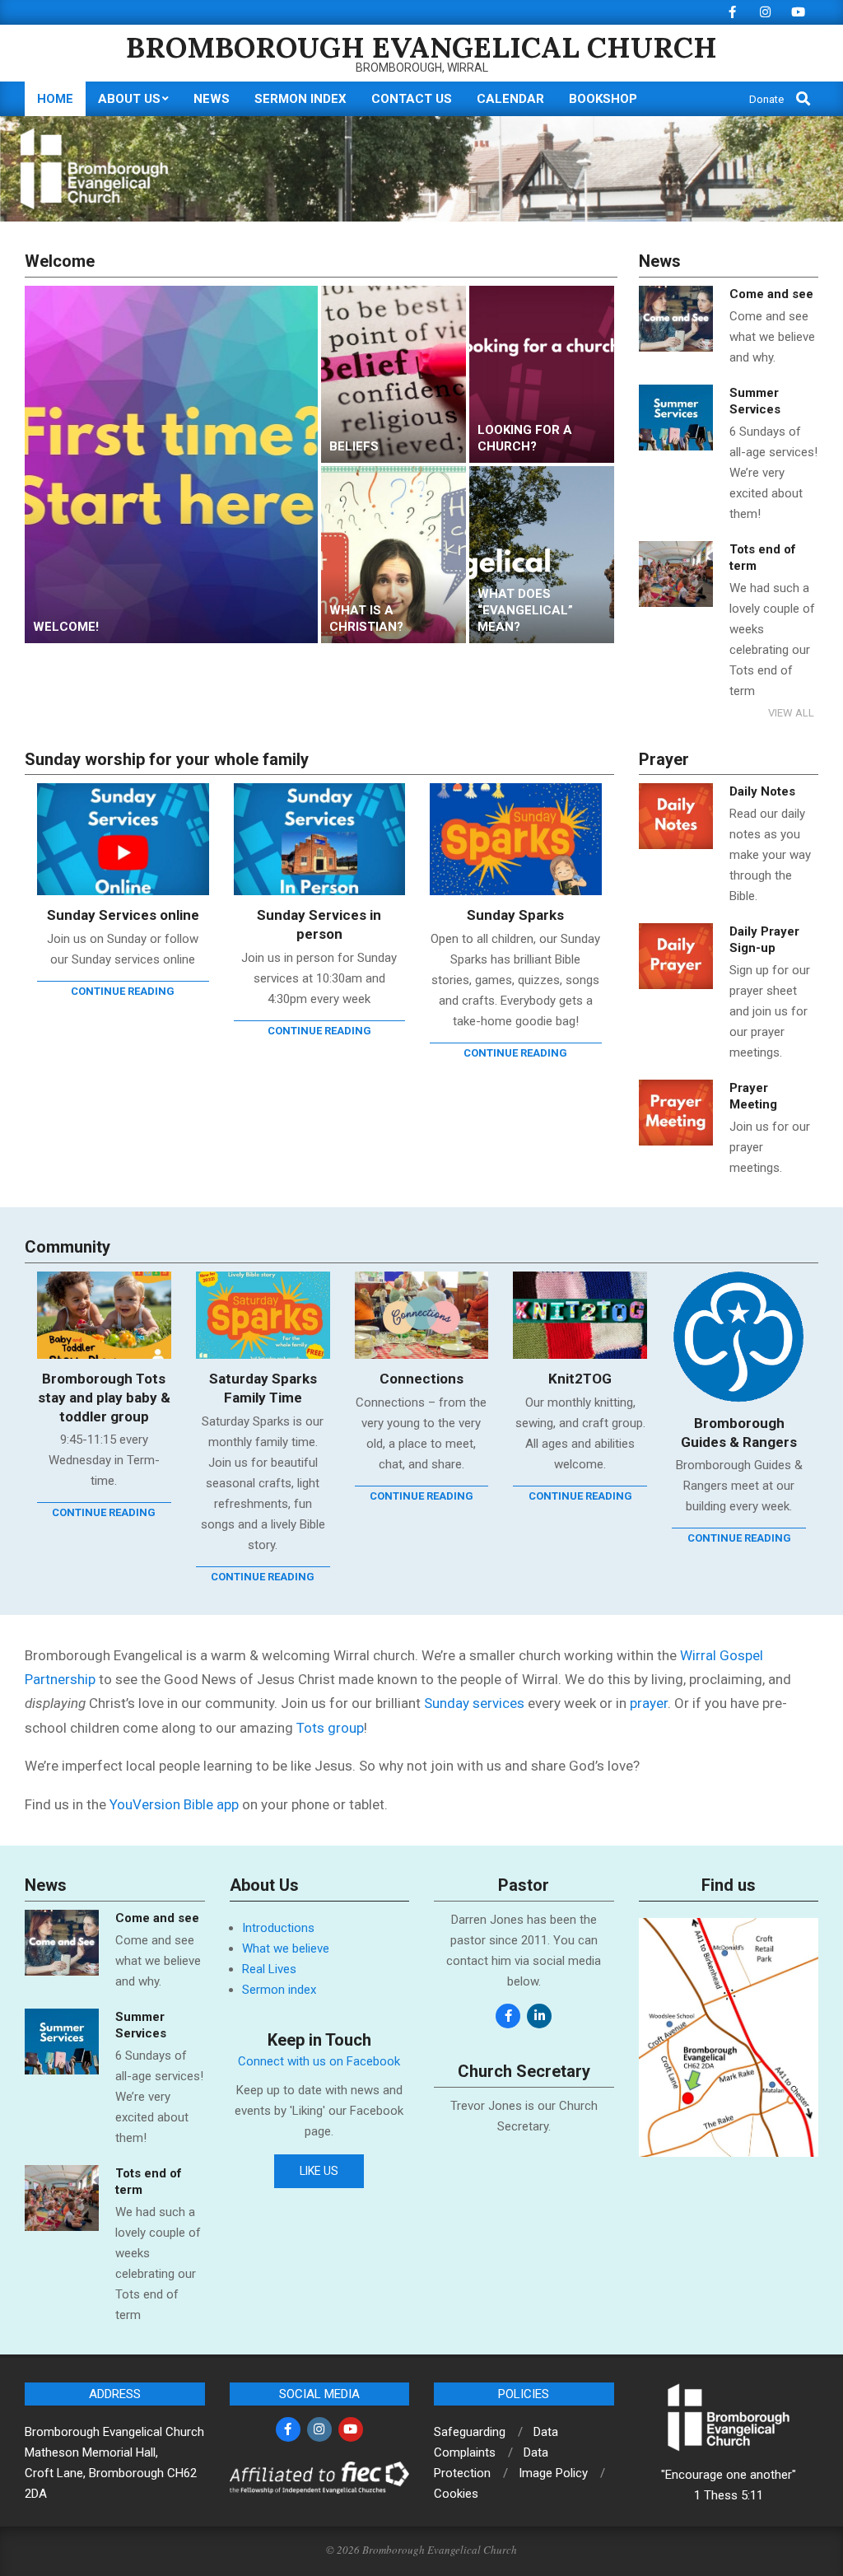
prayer (649, 1703)
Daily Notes (762, 791)
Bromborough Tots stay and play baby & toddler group (104, 1397)
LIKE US (319, 2171)
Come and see (771, 294)
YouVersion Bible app (174, 1804)
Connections (421, 1379)
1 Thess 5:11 (729, 2495)
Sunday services (474, 1703)
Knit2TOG (580, 1379)
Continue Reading (123, 991)
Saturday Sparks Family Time (263, 1388)
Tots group (330, 1728)
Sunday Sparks (515, 915)
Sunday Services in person (319, 924)
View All (791, 713)
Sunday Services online (123, 915)
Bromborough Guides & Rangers (739, 1433)
